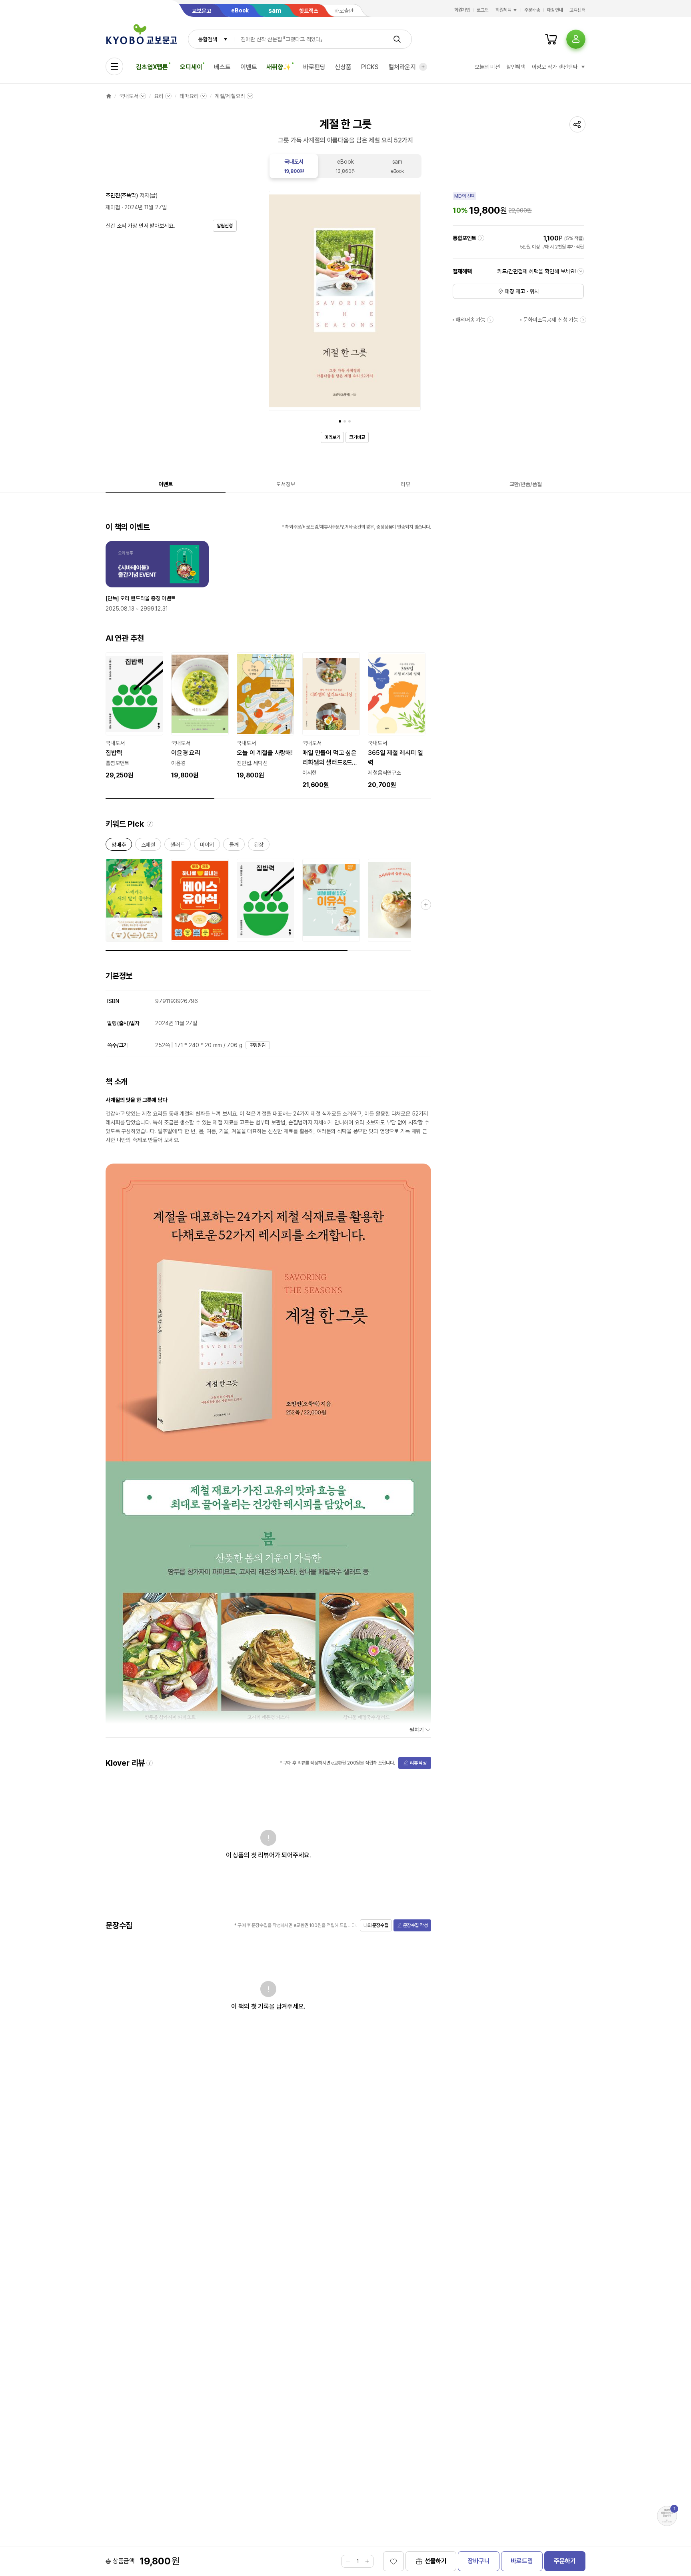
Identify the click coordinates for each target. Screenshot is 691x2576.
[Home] (109, 96)
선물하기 (436, 2561)
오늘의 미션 (487, 67)
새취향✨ (279, 67)
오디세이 (191, 67)
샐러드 (178, 846)
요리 (159, 96)
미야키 (207, 846)
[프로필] (576, 39)
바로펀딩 (314, 67)
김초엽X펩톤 (152, 67)
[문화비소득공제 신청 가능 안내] (583, 320)
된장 (259, 846)
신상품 (343, 67)
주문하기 (565, 2561)
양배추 (119, 846)
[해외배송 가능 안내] (490, 320)
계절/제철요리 (230, 96)
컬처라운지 (402, 67)
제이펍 (113, 207)
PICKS (370, 67)
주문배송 (532, 10)
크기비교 (357, 437)
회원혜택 (503, 10)
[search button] (397, 39)
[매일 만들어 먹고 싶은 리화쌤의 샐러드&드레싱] (331, 721)
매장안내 (555, 10)
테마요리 (189, 96)
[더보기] (423, 67)
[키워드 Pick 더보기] (426, 905)
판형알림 (258, 1045)
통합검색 (207, 39)
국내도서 (129, 96)
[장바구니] (551, 39)
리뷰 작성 (418, 1763)
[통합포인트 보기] (481, 238)
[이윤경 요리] (200, 716)
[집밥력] (134, 716)
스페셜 (148, 846)
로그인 (483, 10)
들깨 (234, 846)
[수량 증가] (367, 2561)
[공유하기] (577, 124)
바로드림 (522, 2561)
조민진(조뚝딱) (122, 195)
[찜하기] (393, 2561)
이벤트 (249, 67)
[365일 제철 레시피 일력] (397, 721)
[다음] (413, 302)
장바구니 (478, 2561)
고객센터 (577, 10)
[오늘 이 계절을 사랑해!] (266, 716)
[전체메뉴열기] (114, 66)
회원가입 (462, 10)
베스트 (222, 67)
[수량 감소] (348, 2561)
